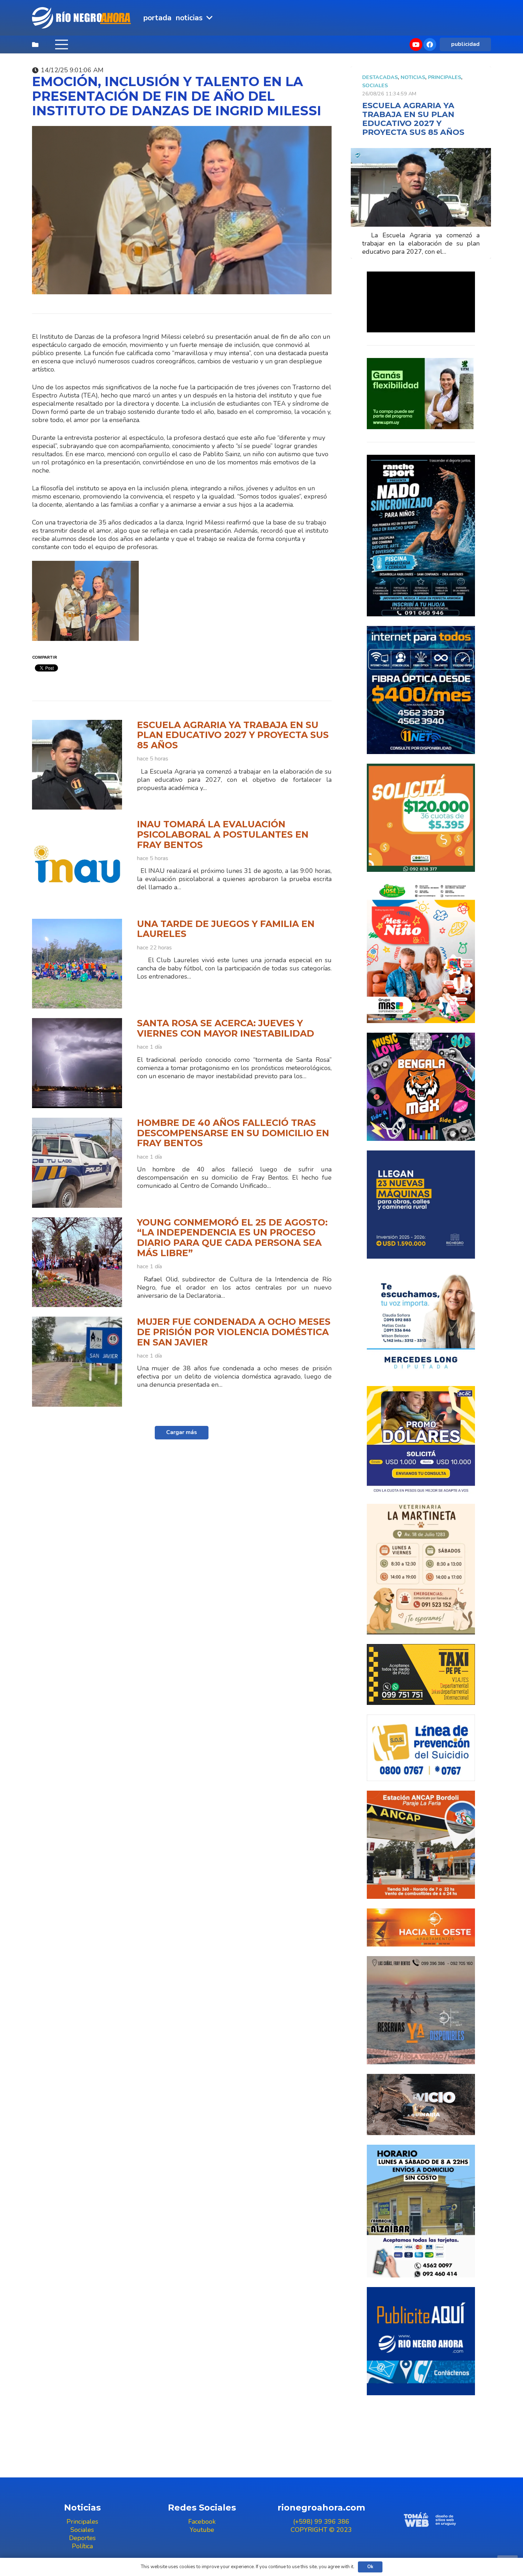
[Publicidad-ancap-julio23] (421, 1845)
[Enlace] (82, 18)
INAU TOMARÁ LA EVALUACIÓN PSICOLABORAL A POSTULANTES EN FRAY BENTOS (223, 834)
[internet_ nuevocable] (421, 690)
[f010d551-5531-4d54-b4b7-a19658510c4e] (421, 1569)
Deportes (82, 2538)
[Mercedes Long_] (421, 1322)
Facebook (202, 2522)
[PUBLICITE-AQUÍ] (421, 2341)
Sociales (375, 85)
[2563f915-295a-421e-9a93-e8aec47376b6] (421, 1440)
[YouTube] (416, 44)
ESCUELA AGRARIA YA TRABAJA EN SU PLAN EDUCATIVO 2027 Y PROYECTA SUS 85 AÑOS (233, 735)
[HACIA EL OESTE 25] (421, 1927)
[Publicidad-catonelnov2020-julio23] (421, 2104)
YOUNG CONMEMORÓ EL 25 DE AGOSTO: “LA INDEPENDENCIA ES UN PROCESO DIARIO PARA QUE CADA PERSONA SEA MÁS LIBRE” (232, 1238)
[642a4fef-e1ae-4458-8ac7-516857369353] (421, 818)
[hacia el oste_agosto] (421, 2010)
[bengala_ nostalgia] (421, 1087)
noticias (413, 77)
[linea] (421, 1748)
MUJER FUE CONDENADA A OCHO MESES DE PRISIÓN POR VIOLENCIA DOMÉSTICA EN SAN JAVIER (234, 1332)
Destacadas (380, 77)
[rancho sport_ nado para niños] (421, 536)
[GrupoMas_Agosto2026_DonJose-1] (421, 952)
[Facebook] (430, 44)
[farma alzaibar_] (421, 2211)
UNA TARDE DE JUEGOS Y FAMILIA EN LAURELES (226, 929)
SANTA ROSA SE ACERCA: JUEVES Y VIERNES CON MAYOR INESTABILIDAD (226, 1028)
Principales (445, 77)
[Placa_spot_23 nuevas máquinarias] (421, 1205)
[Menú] (61, 44)
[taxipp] (421, 1674)
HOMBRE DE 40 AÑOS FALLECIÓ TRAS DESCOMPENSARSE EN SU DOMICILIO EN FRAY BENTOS (233, 1133)
